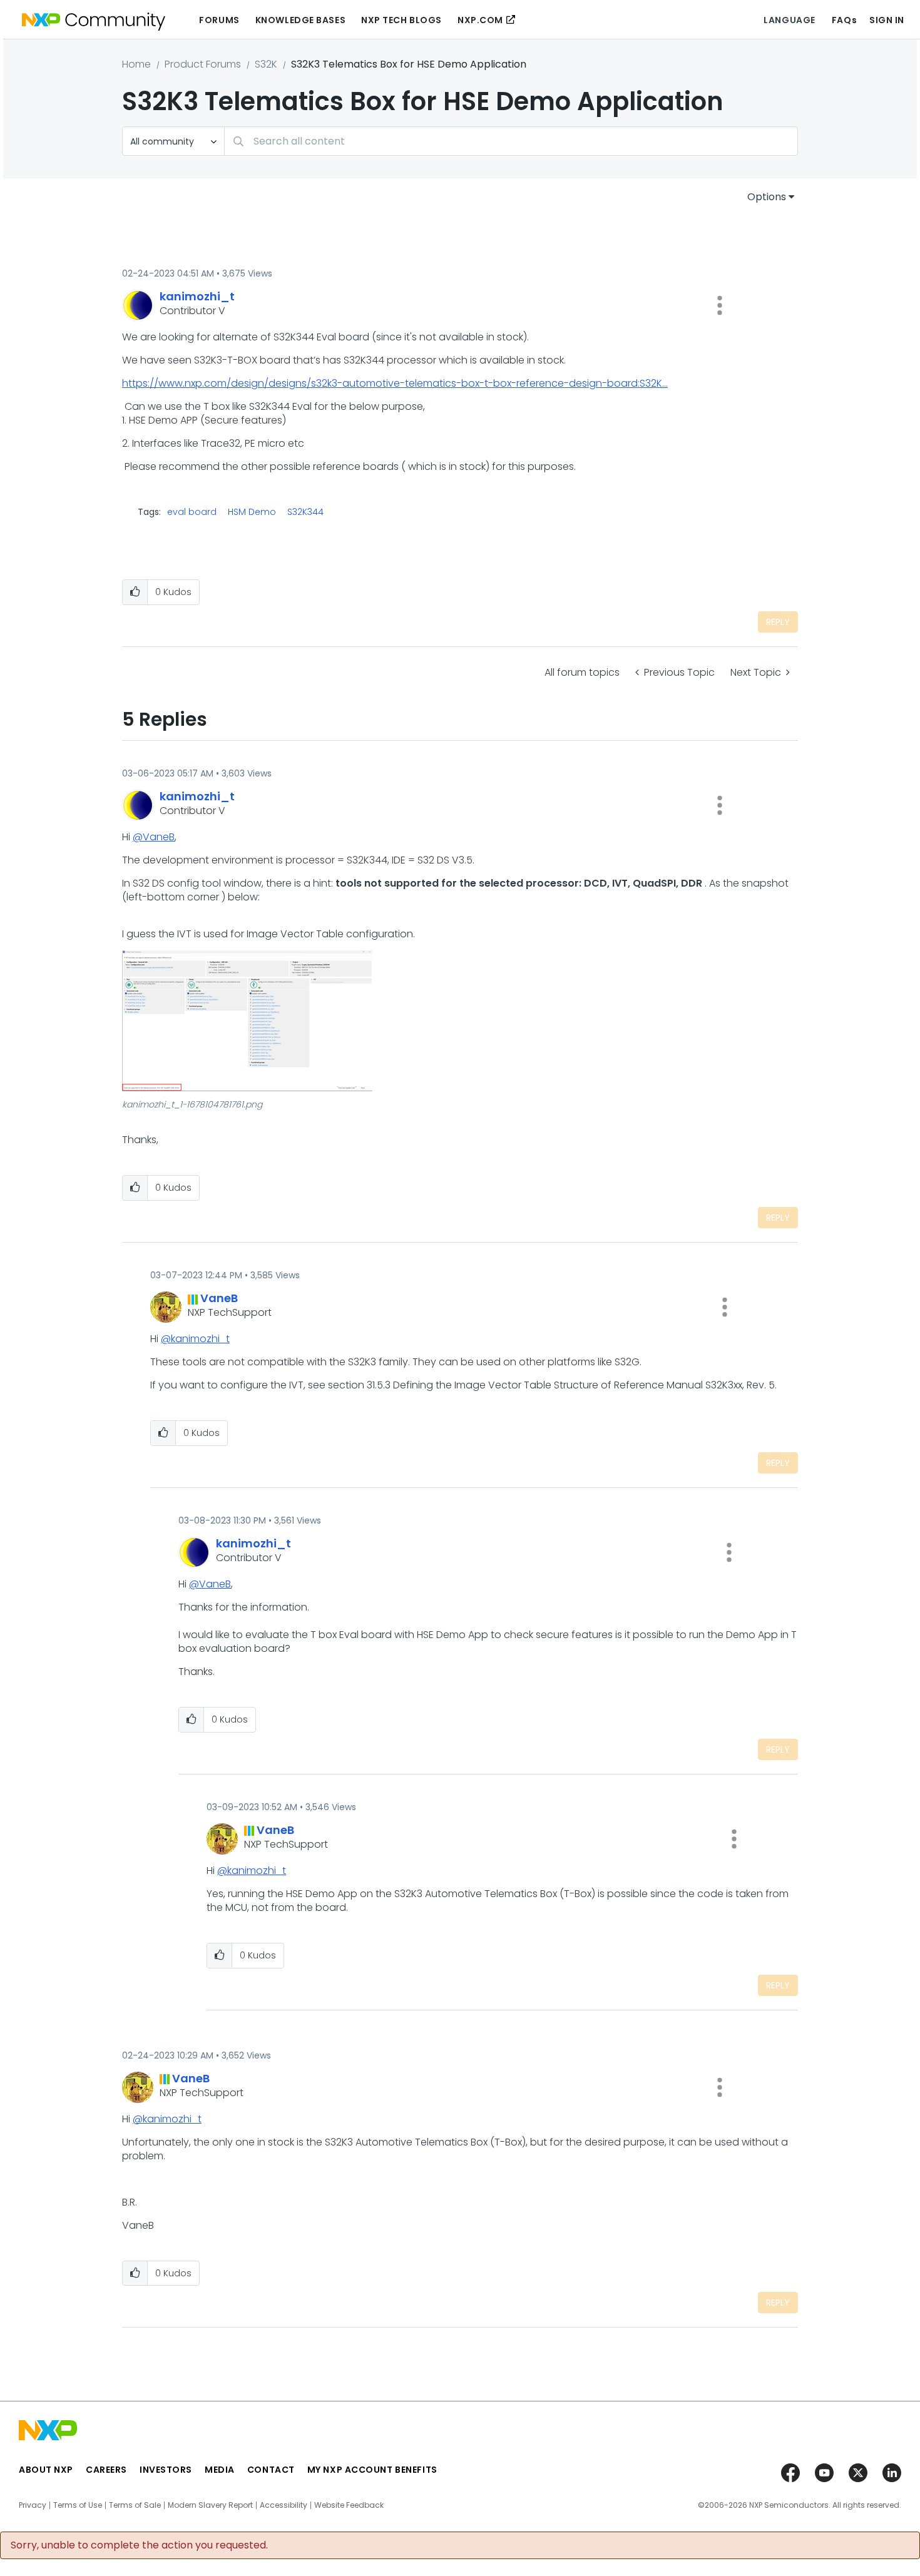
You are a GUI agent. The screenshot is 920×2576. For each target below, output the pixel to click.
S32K (266, 64)
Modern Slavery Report (210, 2505)
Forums (219, 20)
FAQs (844, 20)
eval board (192, 512)
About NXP (46, 2470)
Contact (271, 2470)
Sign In (887, 20)
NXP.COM (480, 20)
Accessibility (284, 2505)
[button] (720, 305)
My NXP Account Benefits (372, 2470)
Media (220, 2470)
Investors (166, 2470)
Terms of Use (78, 2505)
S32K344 (305, 512)
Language (789, 20)
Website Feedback (349, 2505)
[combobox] (511, 141)
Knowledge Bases (300, 20)
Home (136, 64)
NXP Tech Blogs (401, 20)
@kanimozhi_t (195, 1339)
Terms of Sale (135, 2505)
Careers (106, 2470)
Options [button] (767, 197)
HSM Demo (252, 512)
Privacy (33, 2505)
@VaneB (154, 837)
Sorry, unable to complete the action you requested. (139, 2545)
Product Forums (203, 64)
